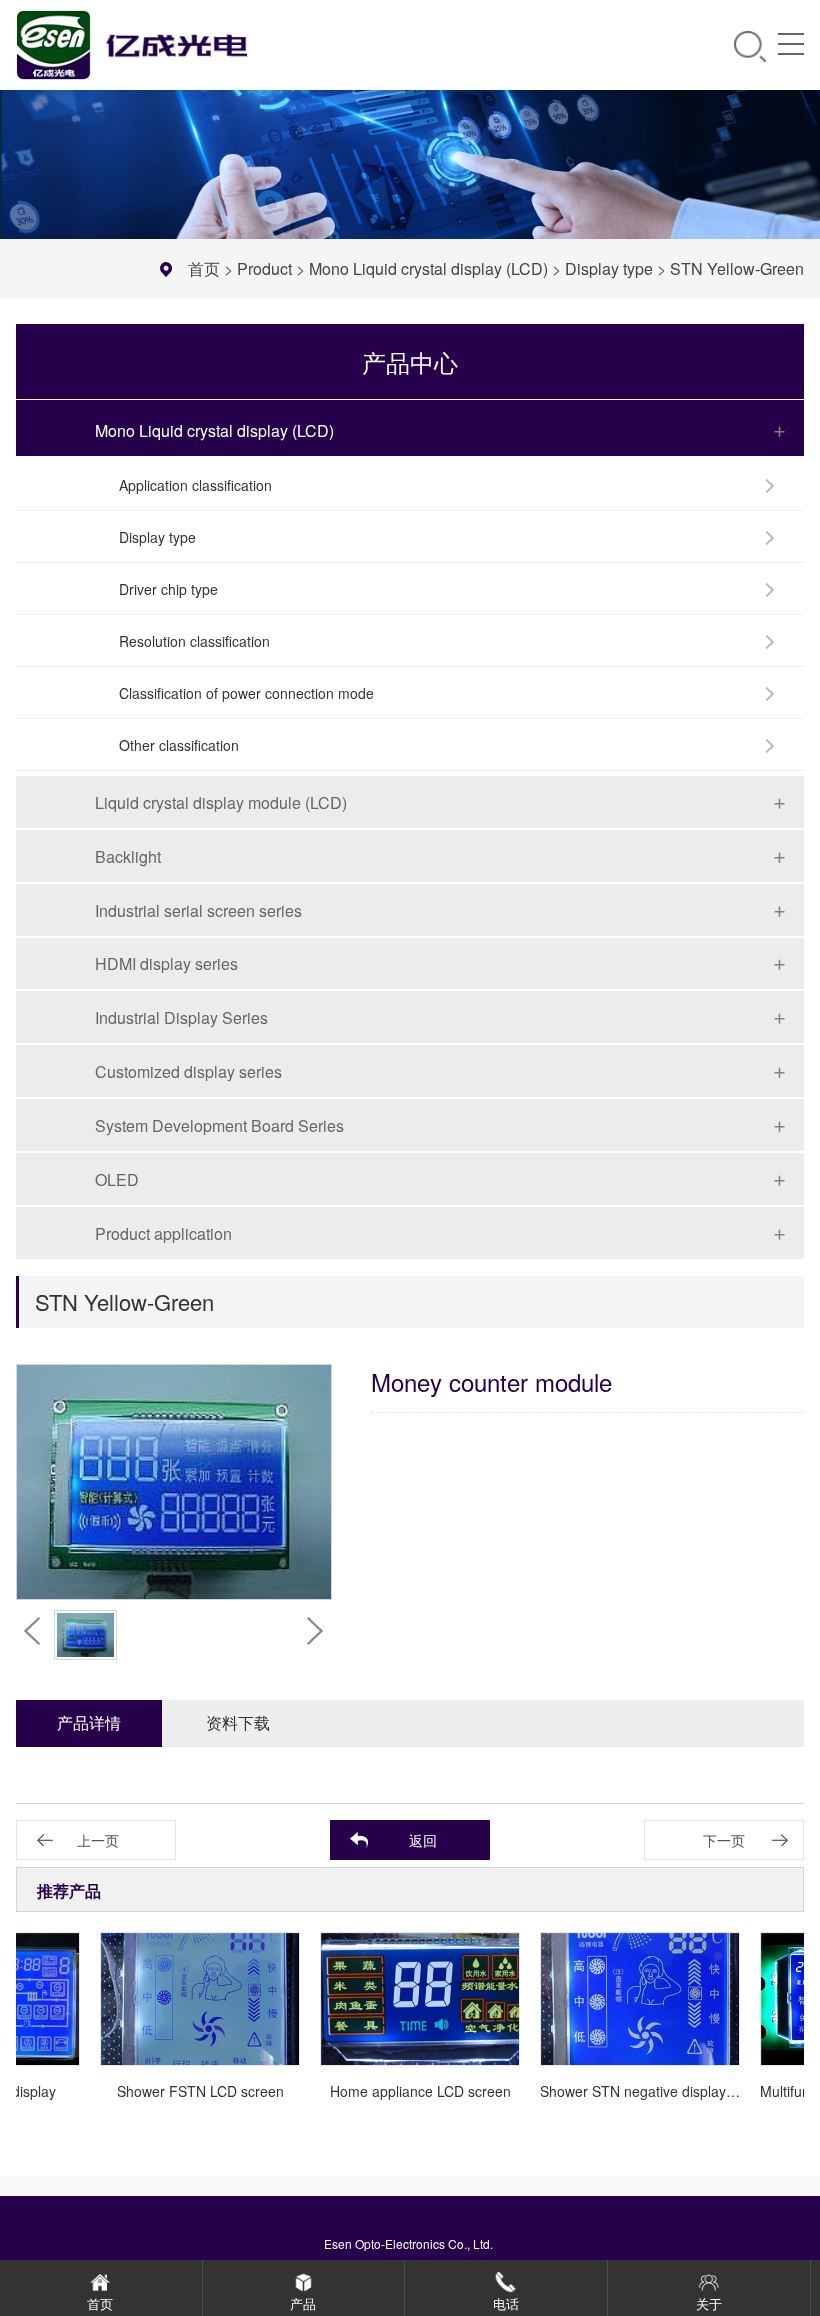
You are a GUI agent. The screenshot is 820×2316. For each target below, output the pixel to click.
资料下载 (238, 1722)
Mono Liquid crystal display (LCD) (428, 268)
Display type (609, 268)
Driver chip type (168, 589)
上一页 (98, 1840)
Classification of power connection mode (246, 693)
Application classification (195, 485)
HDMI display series (166, 963)
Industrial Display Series (181, 1017)
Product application (163, 1233)
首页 (204, 268)
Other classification (179, 745)
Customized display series (188, 1071)
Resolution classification (194, 641)
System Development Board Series (219, 1125)
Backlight (128, 856)
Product (264, 268)
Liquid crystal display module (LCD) (221, 802)
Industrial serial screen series (198, 910)
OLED (117, 1179)
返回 (423, 1840)
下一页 (724, 1840)
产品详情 (89, 1722)
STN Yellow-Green (737, 268)
